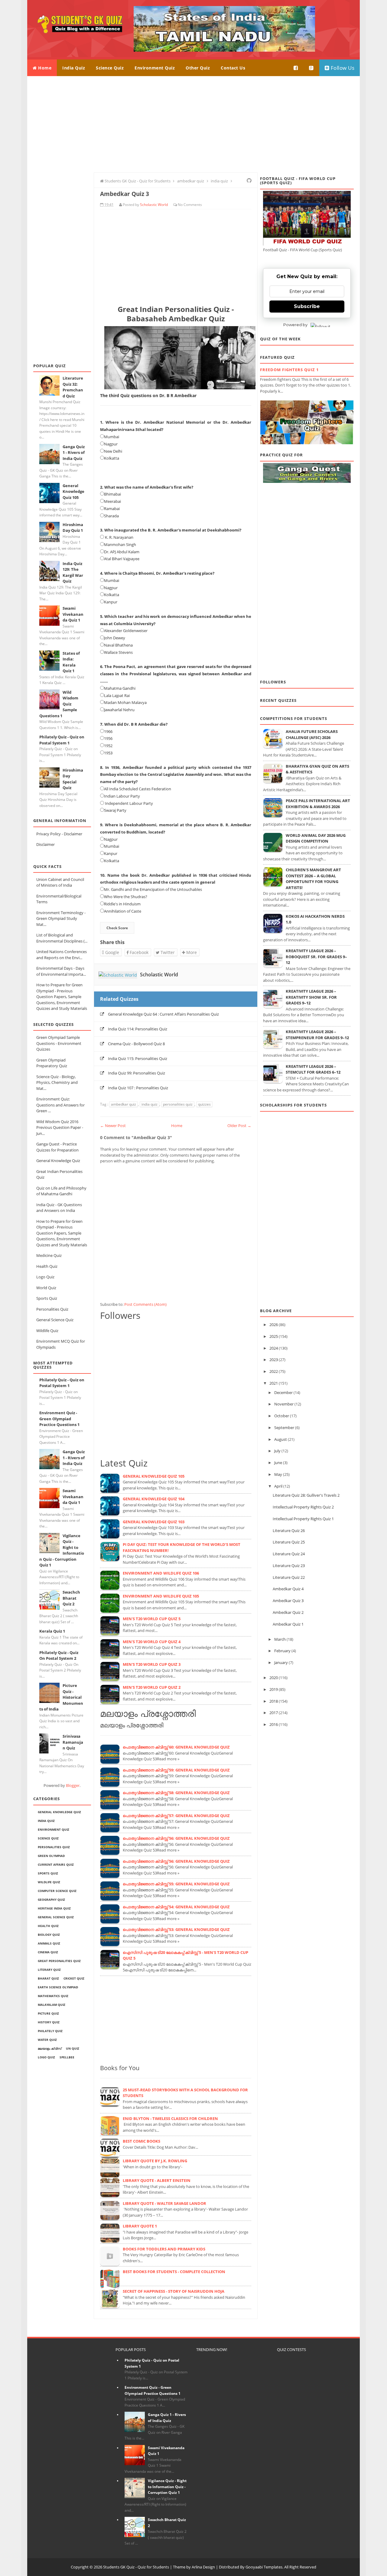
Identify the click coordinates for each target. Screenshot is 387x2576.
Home (44, 68)
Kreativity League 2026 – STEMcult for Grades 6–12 (313, 1069)
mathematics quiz (53, 1996)
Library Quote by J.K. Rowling (155, 2161)
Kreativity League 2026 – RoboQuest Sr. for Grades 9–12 (316, 957)
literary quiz (49, 1970)
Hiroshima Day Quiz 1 (73, 528)
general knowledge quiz (59, 1812)
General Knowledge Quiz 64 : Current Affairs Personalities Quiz (163, 1014)
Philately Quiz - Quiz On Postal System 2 (59, 1656)
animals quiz (49, 1943)
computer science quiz (57, 1891)
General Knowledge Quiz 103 (154, 1522)
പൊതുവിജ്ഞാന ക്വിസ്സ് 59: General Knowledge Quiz (176, 1770)
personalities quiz (54, 1847)
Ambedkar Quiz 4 (288, 1589)
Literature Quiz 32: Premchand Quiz (73, 387)
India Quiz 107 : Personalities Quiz (138, 1088)
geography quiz (51, 1900)
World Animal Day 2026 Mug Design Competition (316, 838)
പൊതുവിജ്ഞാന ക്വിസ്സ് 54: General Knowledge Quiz (176, 1907)
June (278, 1463)
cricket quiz (74, 1978)
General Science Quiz (55, 1320)
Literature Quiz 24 (289, 1554)
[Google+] (311, 68)
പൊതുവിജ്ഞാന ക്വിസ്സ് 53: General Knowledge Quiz (176, 1929)
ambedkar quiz (124, 1104)
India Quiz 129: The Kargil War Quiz (73, 572)
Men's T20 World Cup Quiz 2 (152, 1687)
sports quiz (48, 1873)
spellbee (67, 2057)
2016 (274, 1724)
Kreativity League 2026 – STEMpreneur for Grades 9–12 (317, 1035)
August (281, 1439)
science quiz (48, 1838)
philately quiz (50, 2031)
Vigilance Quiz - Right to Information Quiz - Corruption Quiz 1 (167, 2487)
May (278, 1474)
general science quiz (56, 1917)
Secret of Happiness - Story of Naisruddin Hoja (174, 2291)
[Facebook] (296, 68)
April (278, 1486)
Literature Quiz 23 (289, 1566)
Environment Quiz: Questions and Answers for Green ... (60, 1105)
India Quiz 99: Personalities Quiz (137, 1073)
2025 (274, 1336)
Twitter (167, 952)
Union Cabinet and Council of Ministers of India (60, 882)
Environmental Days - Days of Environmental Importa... (61, 971)
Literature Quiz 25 (289, 1542)
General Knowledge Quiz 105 (73, 491)
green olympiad (51, 1856)
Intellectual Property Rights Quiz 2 (303, 1507)
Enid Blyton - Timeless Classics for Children (170, 2118)
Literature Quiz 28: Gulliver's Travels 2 (306, 1495)
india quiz (46, 1821)
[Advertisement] (193, 124)
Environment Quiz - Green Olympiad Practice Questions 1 (59, 1419)
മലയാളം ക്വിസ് (50, 2048)
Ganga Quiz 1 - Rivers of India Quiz (74, 453)
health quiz (48, 1926)
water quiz (47, 2040)
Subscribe (307, 306)
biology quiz (49, 1935)
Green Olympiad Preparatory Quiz (52, 1063)
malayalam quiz (52, 2005)
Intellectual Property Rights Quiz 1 (303, 1519)
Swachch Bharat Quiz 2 (71, 1598)
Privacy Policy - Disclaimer (59, 834)
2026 (274, 1325)
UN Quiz (73, 2048)
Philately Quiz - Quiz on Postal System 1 (62, 740)
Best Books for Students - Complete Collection (174, 2272)
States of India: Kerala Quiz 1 (71, 662)
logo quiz (46, 2057)
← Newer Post (113, 1126)
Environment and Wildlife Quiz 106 (161, 1573)
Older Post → (239, 1126)
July (277, 1451)
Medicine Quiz (49, 1255)
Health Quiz (47, 1266)
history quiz (49, 2022)
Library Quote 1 (140, 2226)
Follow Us (342, 68)
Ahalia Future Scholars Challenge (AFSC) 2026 (312, 734)
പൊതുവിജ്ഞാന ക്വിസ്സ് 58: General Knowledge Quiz (176, 1793)
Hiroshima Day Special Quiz (73, 779)
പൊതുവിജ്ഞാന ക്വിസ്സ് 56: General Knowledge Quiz (176, 1838)
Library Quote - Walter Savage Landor (164, 2203)
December (283, 1392)
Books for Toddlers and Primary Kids (164, 2249)
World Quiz (46, 1288)
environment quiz (54, 1829)
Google (112, 952)
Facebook (138, 952)
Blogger (73, 1785)
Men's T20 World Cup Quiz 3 (152, 1664)
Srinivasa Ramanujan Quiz (73, 1742)
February (282, 1651)
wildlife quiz (49, 1882)
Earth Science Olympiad (58, 1987)
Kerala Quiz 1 (52, 1631)
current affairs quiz (56, 1865)
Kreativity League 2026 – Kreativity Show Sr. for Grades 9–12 (311, 997)
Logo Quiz (45, 1277)
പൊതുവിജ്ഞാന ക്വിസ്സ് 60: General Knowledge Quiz (176, 1747)
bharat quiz (48, 1978)
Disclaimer (46, 844)
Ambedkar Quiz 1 (288, 1624)
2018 (274, 1701)
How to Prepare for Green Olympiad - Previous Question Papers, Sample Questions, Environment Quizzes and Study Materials (62, 997)
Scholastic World (159, 975)
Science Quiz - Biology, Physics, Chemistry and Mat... (57, 1082)
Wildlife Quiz (47, 1331)
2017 (274, 1713)
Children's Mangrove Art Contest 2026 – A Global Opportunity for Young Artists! (313, 879)
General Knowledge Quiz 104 (154, 1499)
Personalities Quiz (52, 1309)
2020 (274, 1678)
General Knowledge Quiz (58, 1161)
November (284, 1404)
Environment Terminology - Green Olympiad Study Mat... (61, 919)
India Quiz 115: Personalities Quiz (138, 1058)
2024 (274, 1348)
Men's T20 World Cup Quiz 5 (152, 1619)
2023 (274, 1360)
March (280, 1639)
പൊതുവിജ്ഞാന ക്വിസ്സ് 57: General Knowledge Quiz (176, 1816)
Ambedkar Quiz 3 (288, 1601)
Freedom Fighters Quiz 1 (289, 370)
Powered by (295, 325)
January (281, 1662)
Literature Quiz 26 (289, 1531)
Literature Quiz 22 (289, 1577)
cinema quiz (48, 1952)
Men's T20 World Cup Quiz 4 (152, 1642)
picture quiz (48, 2013)
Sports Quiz (47, 1298)
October (282, 1416)
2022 (274, 1371)
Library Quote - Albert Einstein (157, 2180)
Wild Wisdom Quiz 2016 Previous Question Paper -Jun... (60, 1127)
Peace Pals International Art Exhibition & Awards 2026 (318, 804)
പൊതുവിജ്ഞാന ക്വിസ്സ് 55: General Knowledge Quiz (176, 1884)
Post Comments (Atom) (145, 1304)
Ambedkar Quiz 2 (288, 1612)
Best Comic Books (141, 2141)
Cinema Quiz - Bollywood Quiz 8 (136, 1044)
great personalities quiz (59, 1961)
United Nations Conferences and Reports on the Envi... (62, 955)
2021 (274, 1383)
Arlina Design (203, 2567)
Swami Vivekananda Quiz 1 (73, 614)
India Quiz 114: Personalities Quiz (138, 1029)
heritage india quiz (54, 1908)
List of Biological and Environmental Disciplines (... (62, 938)
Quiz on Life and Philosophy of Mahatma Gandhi (61, 1191)
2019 (274, 1689)
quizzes (204, 1104)
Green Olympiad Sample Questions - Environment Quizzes (59, 1043)
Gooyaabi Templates (264, 2567)
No (180, 205)
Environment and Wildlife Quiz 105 (161, 1596)
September (284, 1428)
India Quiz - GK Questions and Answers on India (59, 1208)
